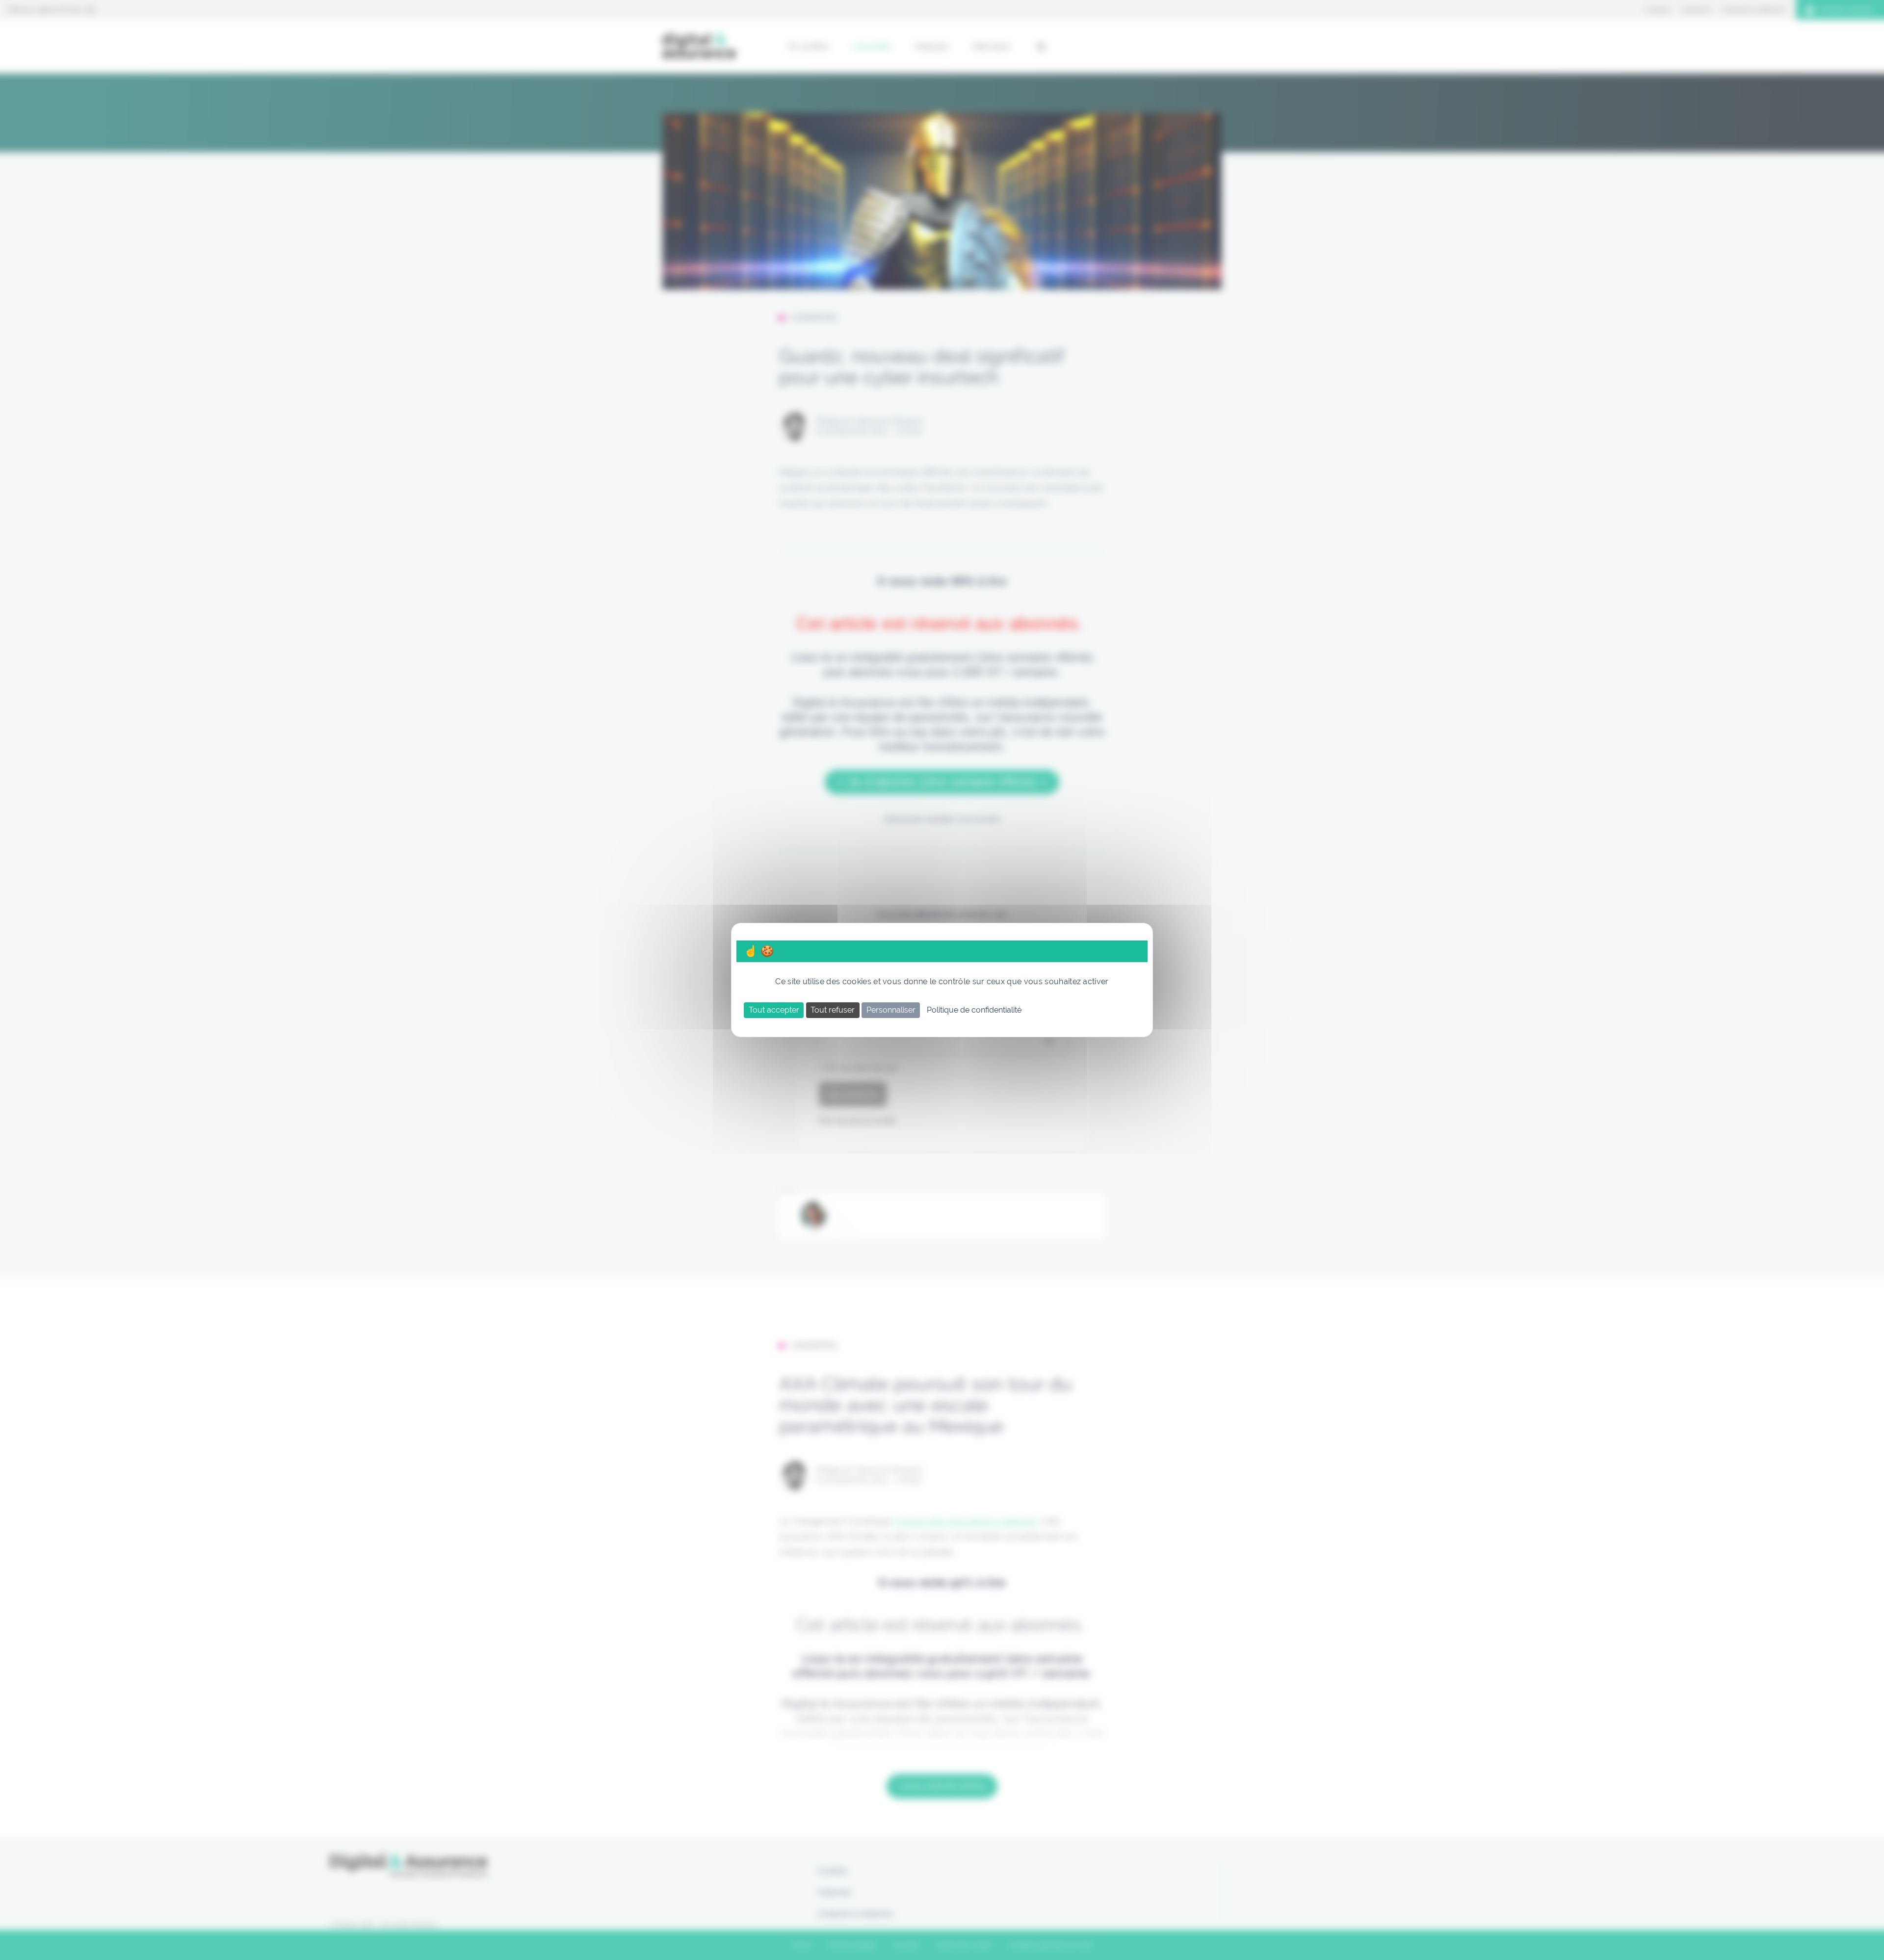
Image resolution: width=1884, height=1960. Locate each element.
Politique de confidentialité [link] (974, 1010)
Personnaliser (891, 1010)
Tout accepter (774, 1010)
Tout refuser (833, 1010)
